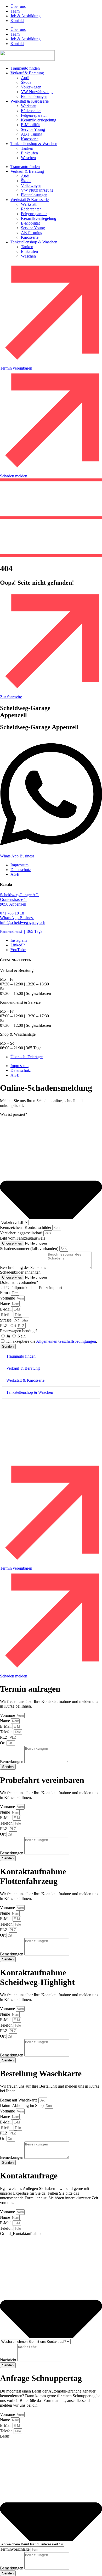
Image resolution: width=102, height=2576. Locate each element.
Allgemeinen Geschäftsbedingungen (66, 1341)
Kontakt (17, 21)
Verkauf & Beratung (27, 73)
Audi (25, 78)
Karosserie (30, 139)
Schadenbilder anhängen (20, 1272)
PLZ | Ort (8, 1326)
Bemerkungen (12, 1762)
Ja (9, 1336)
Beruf (5, 2436)
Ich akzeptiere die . (52, 1341)
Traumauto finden (25, 68)
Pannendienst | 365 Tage (21, 931)
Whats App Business (17, 918)
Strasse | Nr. (10, 1320)
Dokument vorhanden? (19, 1282)
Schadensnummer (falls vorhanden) (30, 1249)
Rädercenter (31, 111)
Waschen (28, 158)
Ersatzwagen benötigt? (19, 1331)
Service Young (33, 129)
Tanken (27, 148)
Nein (22, 1336)
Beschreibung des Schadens (24, 1267)
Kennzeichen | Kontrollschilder (26, 1227)
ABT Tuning (32, 134)
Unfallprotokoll (19, 1288)
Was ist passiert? (13, 1114)
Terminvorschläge (15, 2549)
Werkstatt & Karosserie (30, 101)
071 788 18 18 (12, 913)
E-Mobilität (30, 125)
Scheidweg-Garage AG (19, 895)
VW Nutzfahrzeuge (37, 92)
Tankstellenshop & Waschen (34, 144)
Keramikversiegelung (39, 120)
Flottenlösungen (34, 96)
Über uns (18, 6)
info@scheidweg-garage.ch (23, 922)
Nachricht (9, 2360)
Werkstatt (29, 106)
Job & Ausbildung (25, 16)
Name (5, 1304)
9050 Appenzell (13, 904)
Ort (3, 1743)
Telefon (7, 1315)
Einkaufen (29, 153)
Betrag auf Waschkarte (19, 2100)
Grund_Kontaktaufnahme (21, 2234)
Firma (5, 1293)
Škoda (26, 82)
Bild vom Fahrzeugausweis (22, 1238)
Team (15, 11)
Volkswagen (31, 87)
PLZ (4, 1737)
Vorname (8, 1298)
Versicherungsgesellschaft (22, 1233)
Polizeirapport (50, 1288)
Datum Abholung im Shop (22, 2106)
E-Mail (6, 1309)
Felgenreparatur (34, 115)
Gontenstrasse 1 (14, 899)
